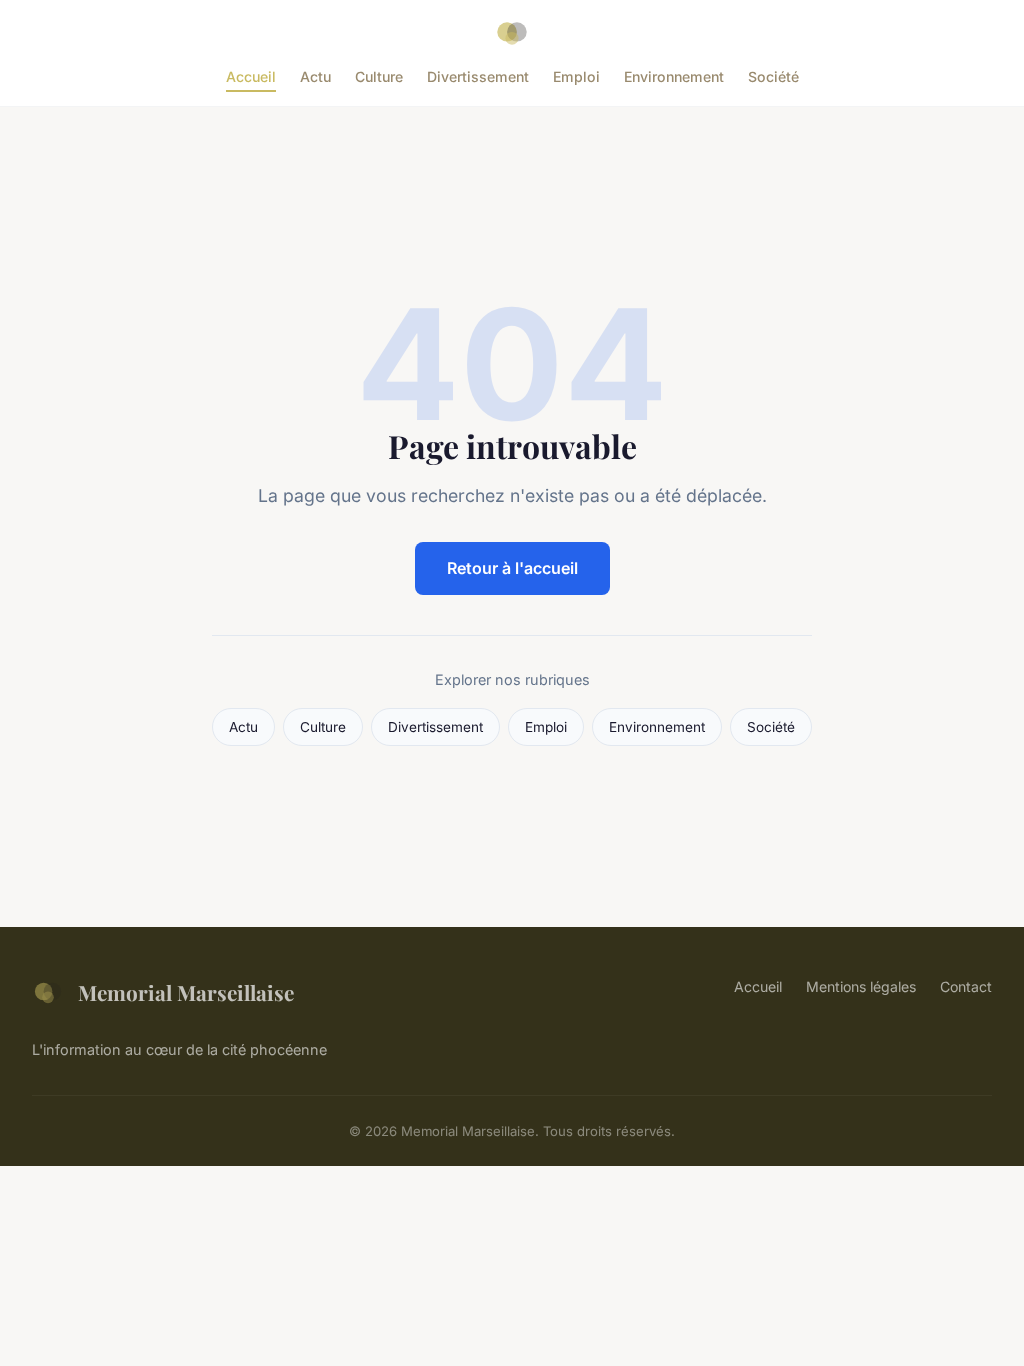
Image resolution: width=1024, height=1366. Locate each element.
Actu (315, 76)
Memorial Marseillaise (186, 992)
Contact (966, 986)
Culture (379, 76)
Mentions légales (861, 986)
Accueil (251, 76)
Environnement (674, 76)
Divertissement (478, 76)
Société (773, 76)
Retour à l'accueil (512, 568)
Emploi (576, 76)
